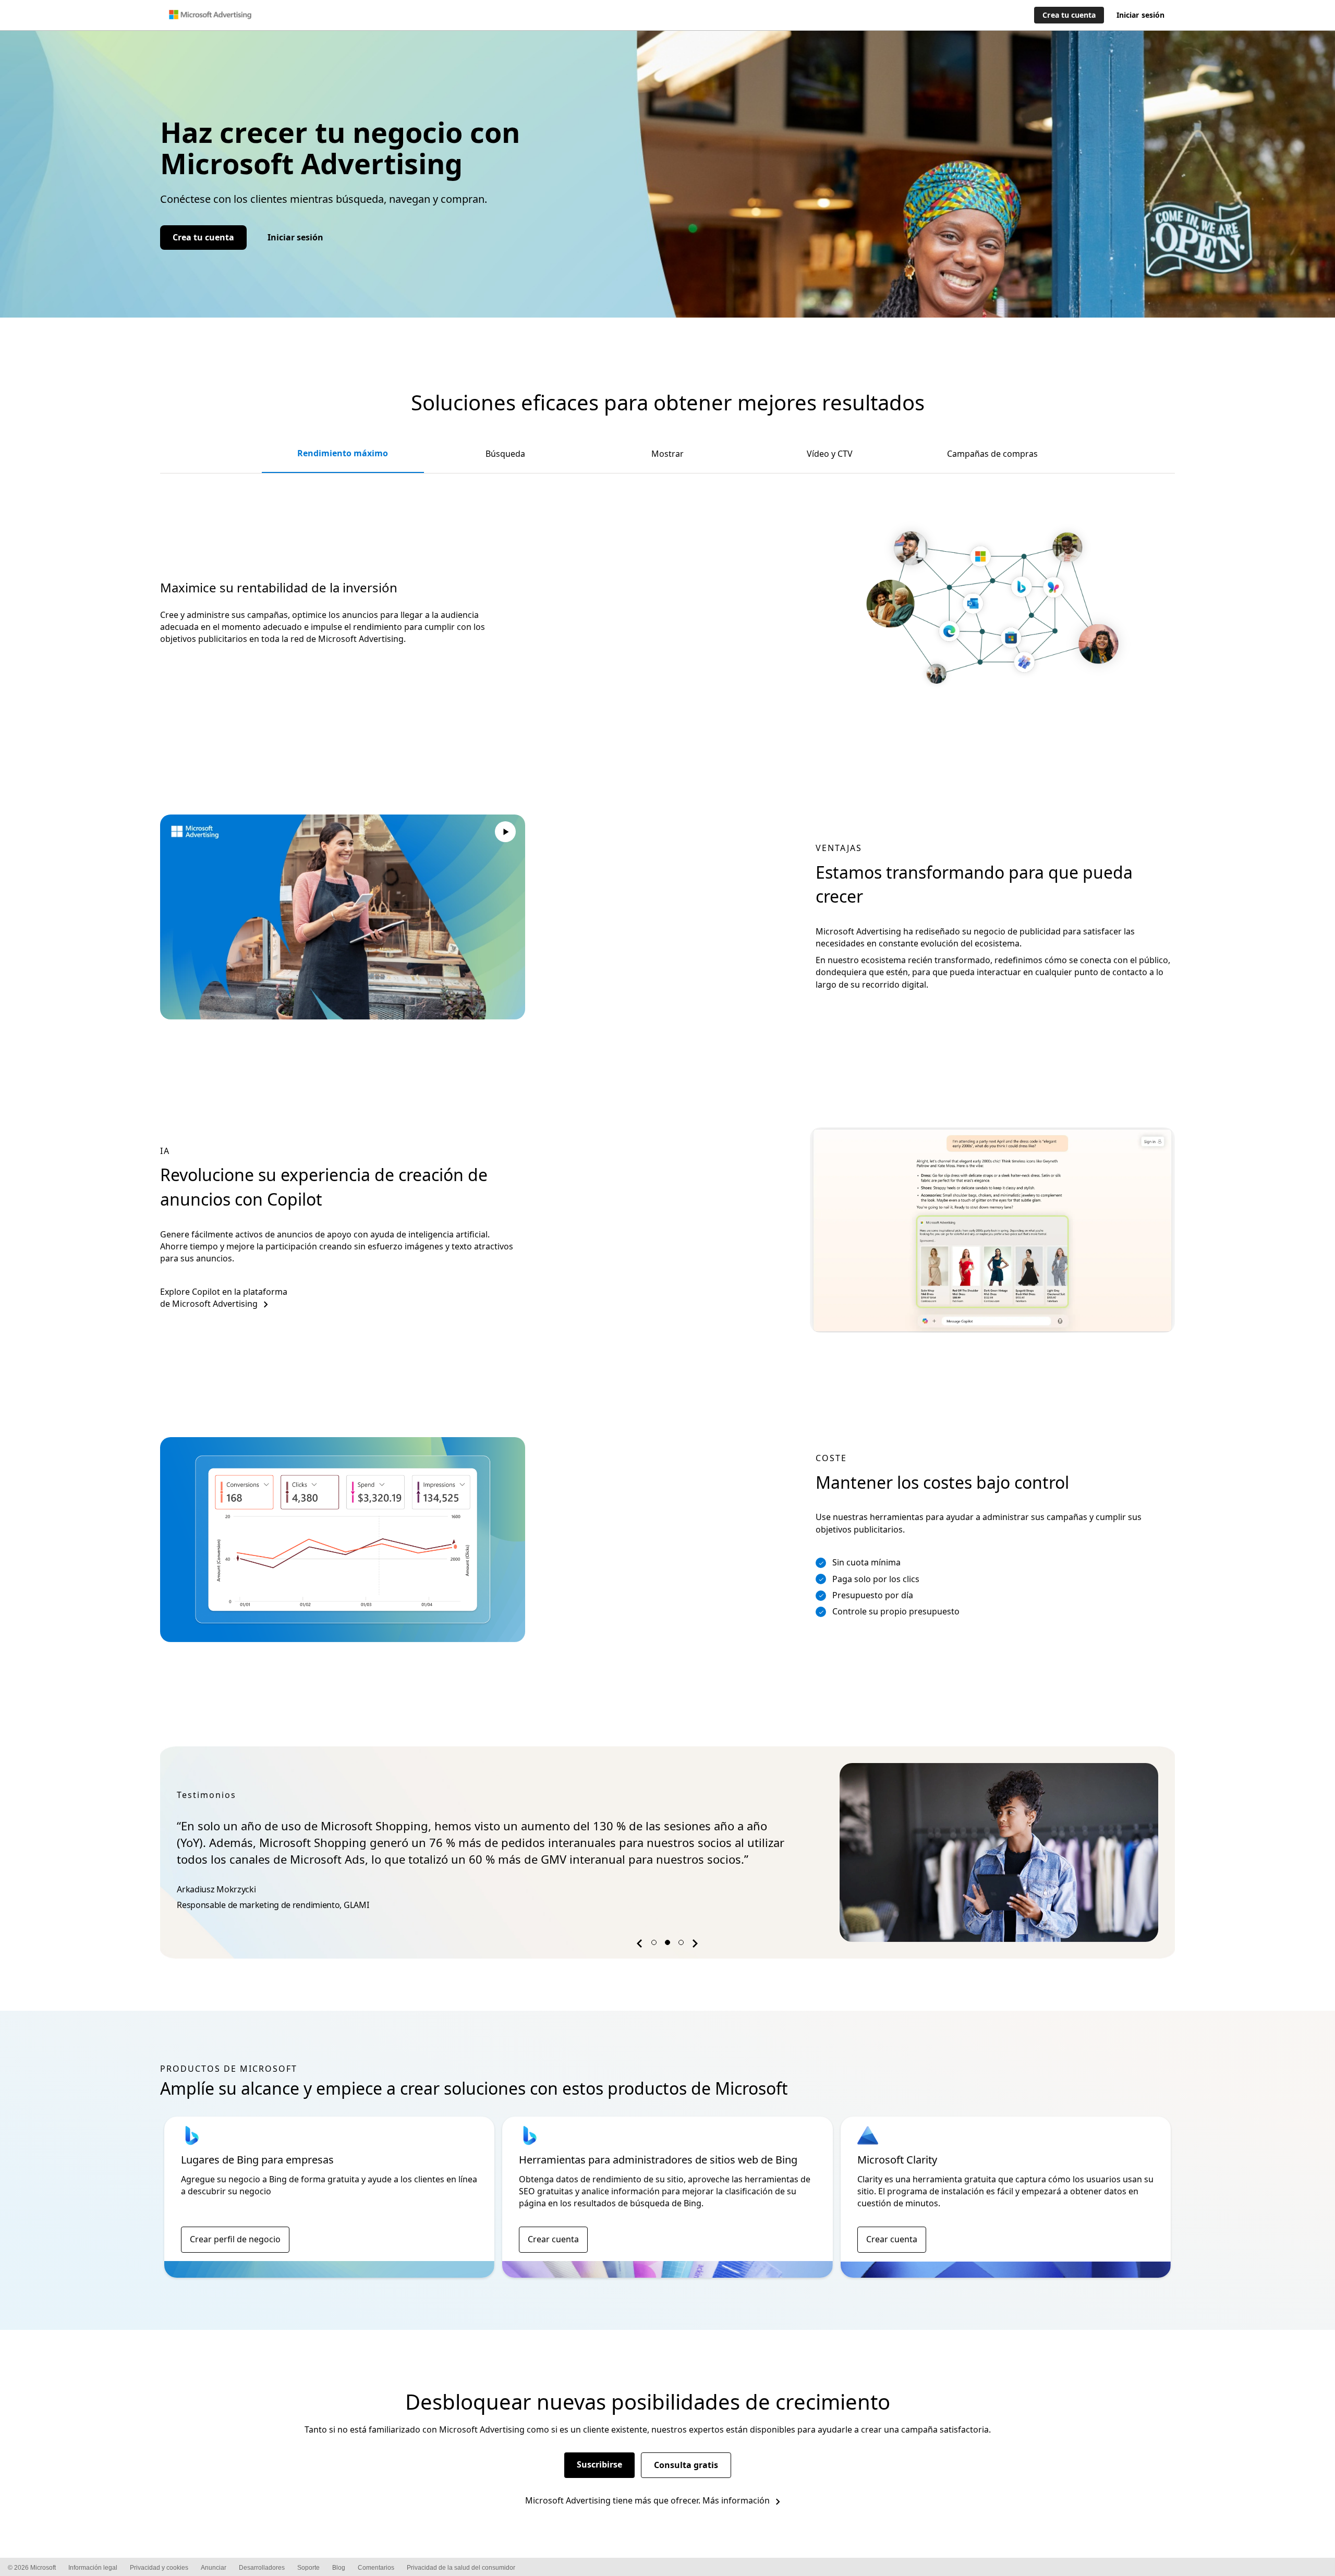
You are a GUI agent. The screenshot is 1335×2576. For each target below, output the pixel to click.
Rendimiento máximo (343, 453)
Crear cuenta (553, 2239)
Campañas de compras (992, 454)
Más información (736, 2500)
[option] (667, 1852)
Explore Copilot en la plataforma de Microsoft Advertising (224, 1298)
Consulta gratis (686, 2465)
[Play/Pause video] (505, 833)
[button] (641, 1945)
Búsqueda (505, 454)
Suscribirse (599, 2464)
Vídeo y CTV (830, 454)
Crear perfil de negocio (235, 2239)
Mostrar (667, 454)
